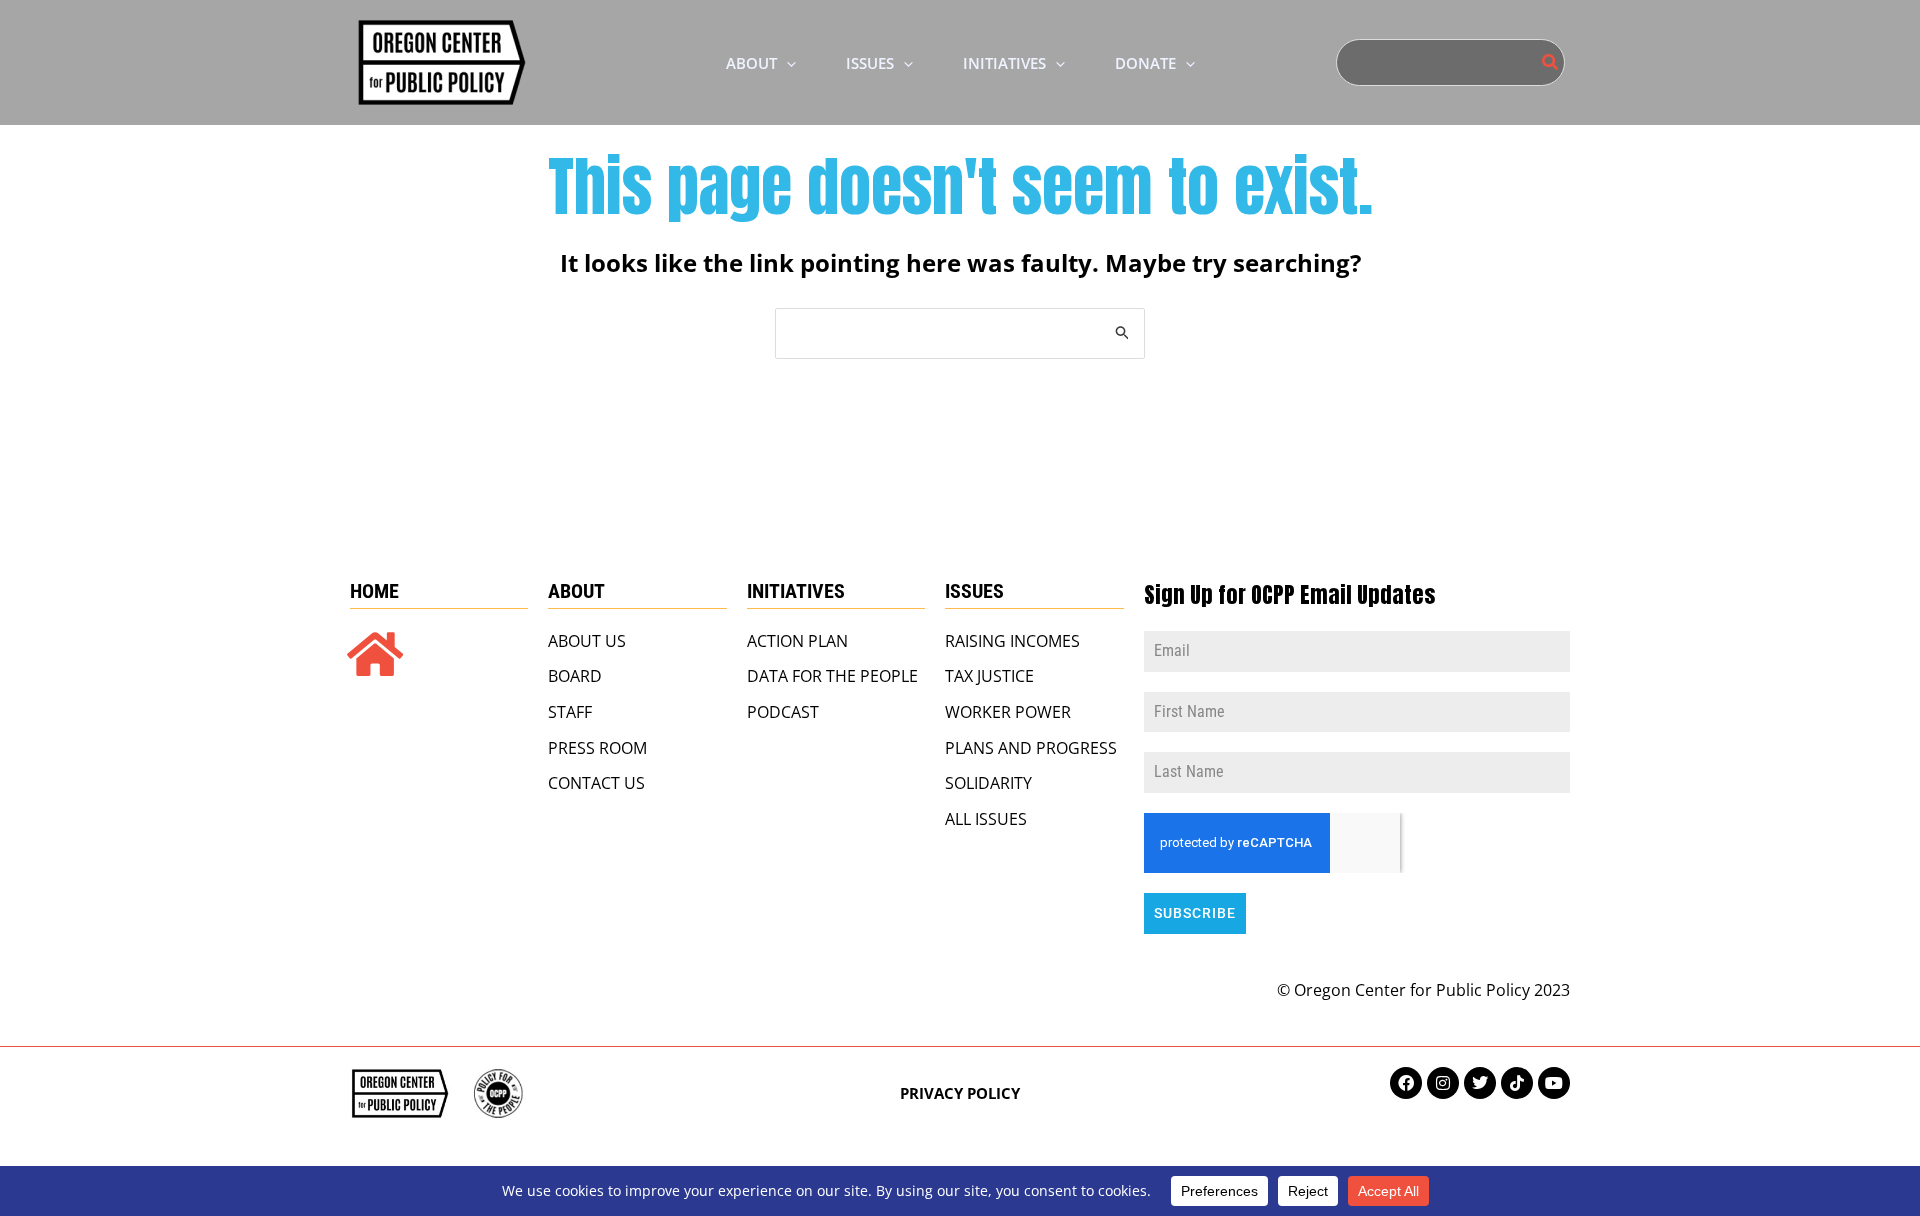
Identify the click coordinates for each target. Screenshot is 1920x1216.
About (576, 591)
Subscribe (1195, 913)
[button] (786, 63)
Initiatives (796, 591)
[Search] (1551, 62)
